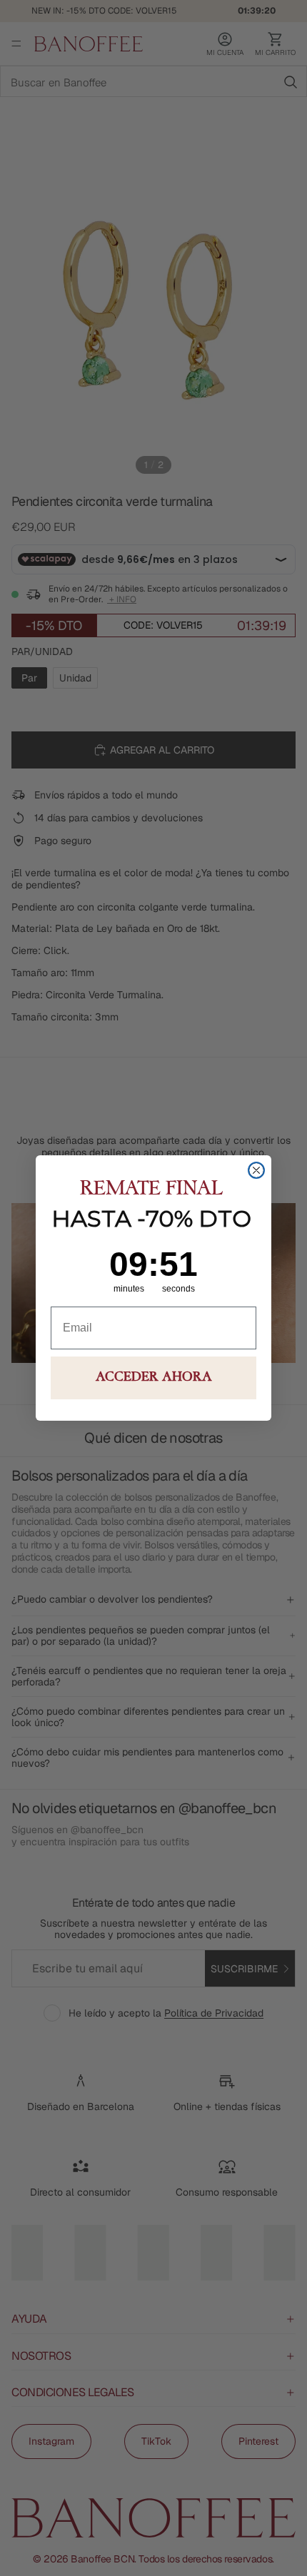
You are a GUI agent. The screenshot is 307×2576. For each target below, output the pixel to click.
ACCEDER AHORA (154, 1378)
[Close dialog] (256, 1170)
